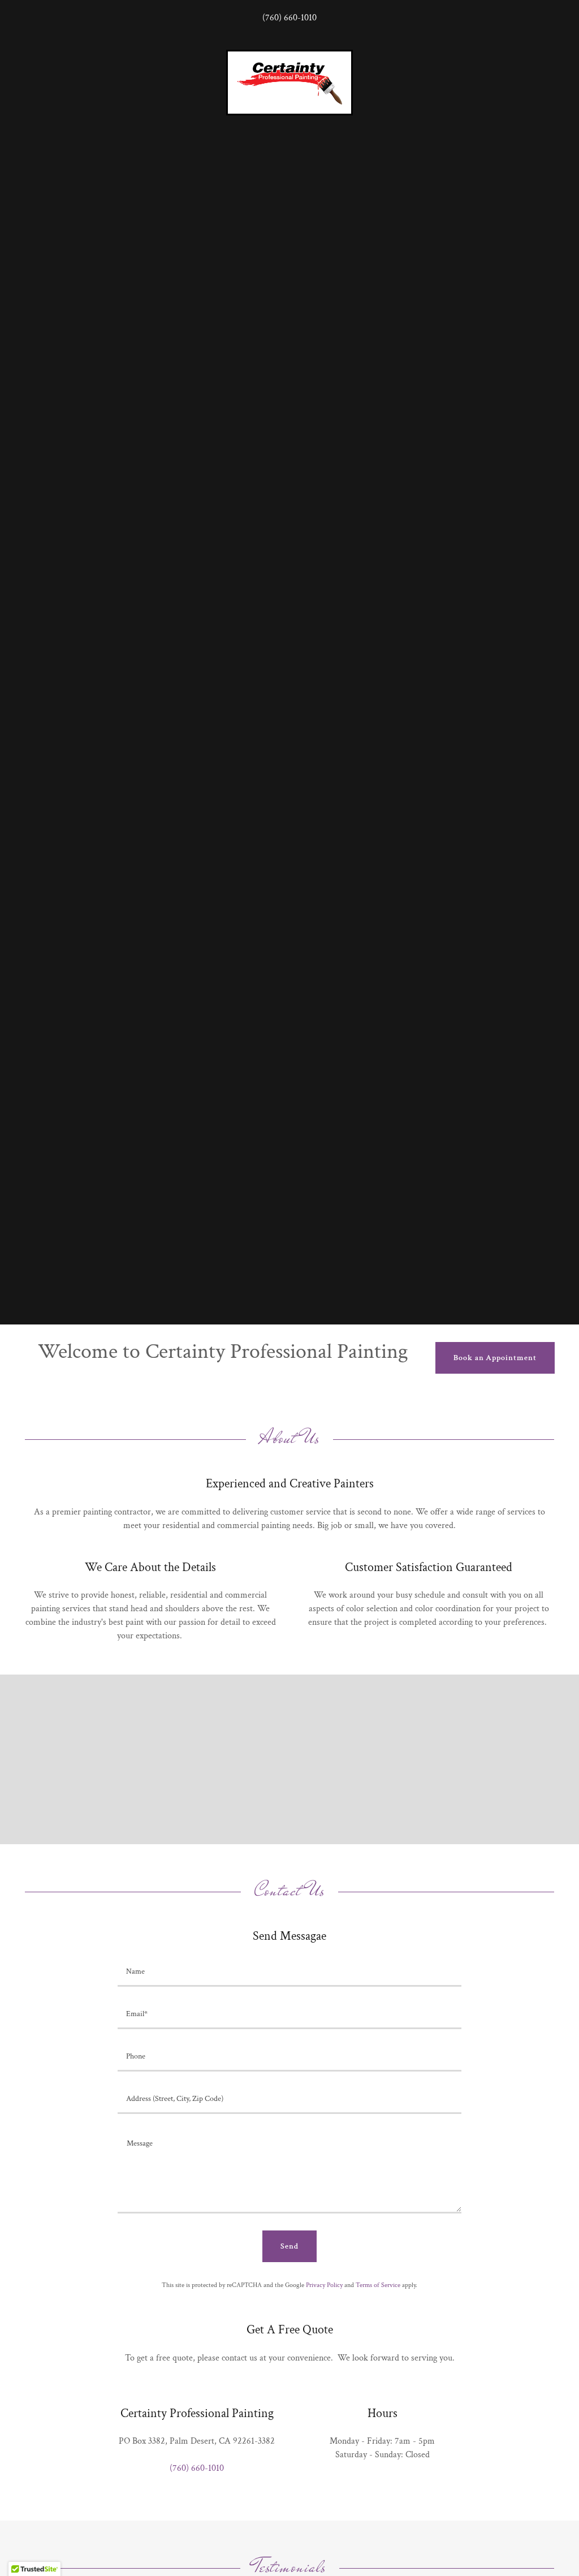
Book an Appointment (495, 1358)
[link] (289, 82)
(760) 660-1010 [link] (289, 18)
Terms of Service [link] (378, 2285)
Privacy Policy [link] (324, 2285)
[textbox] (289, 1972)
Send (289, 2246)
